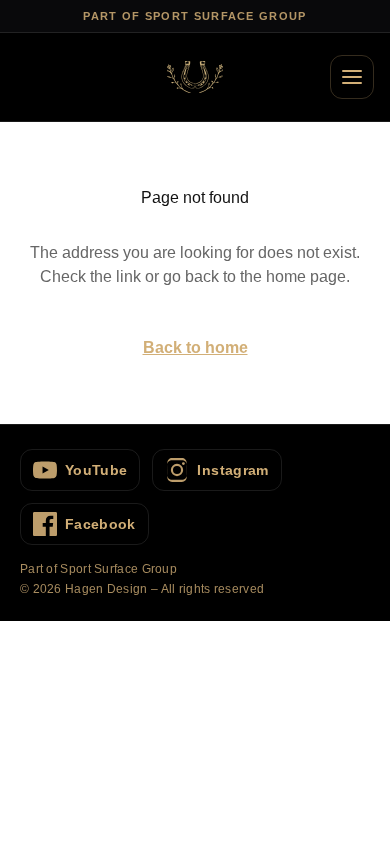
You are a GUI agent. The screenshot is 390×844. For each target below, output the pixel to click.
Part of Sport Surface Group (98, 569)
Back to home (195, 347)
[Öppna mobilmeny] (352, 77)
